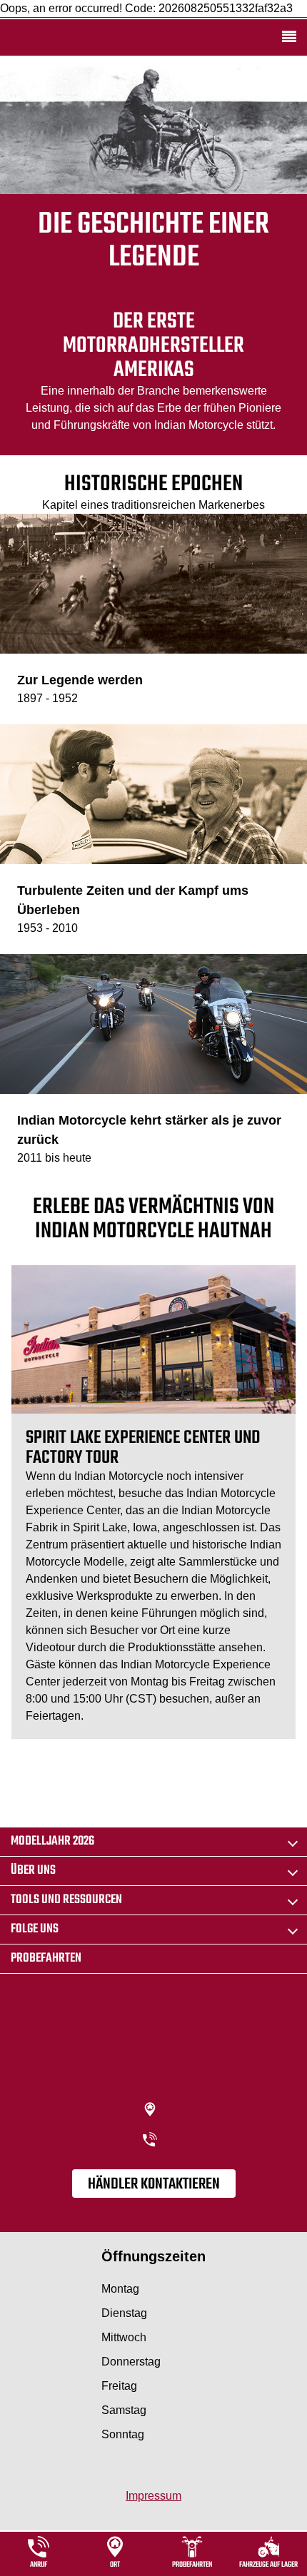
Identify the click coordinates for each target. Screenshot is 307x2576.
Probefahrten (46, 1958)
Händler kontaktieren (154, 2184)
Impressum (153, 2496)
